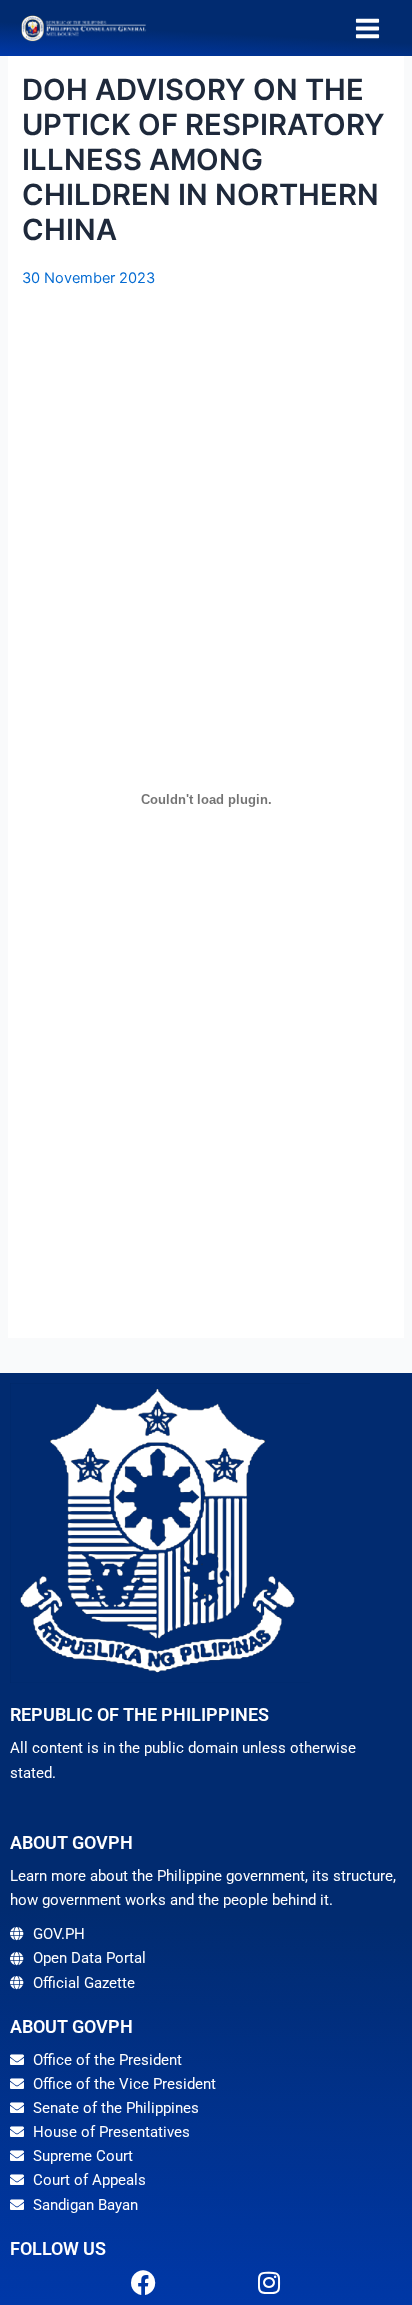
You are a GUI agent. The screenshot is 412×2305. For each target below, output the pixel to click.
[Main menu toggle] (367, 28)
